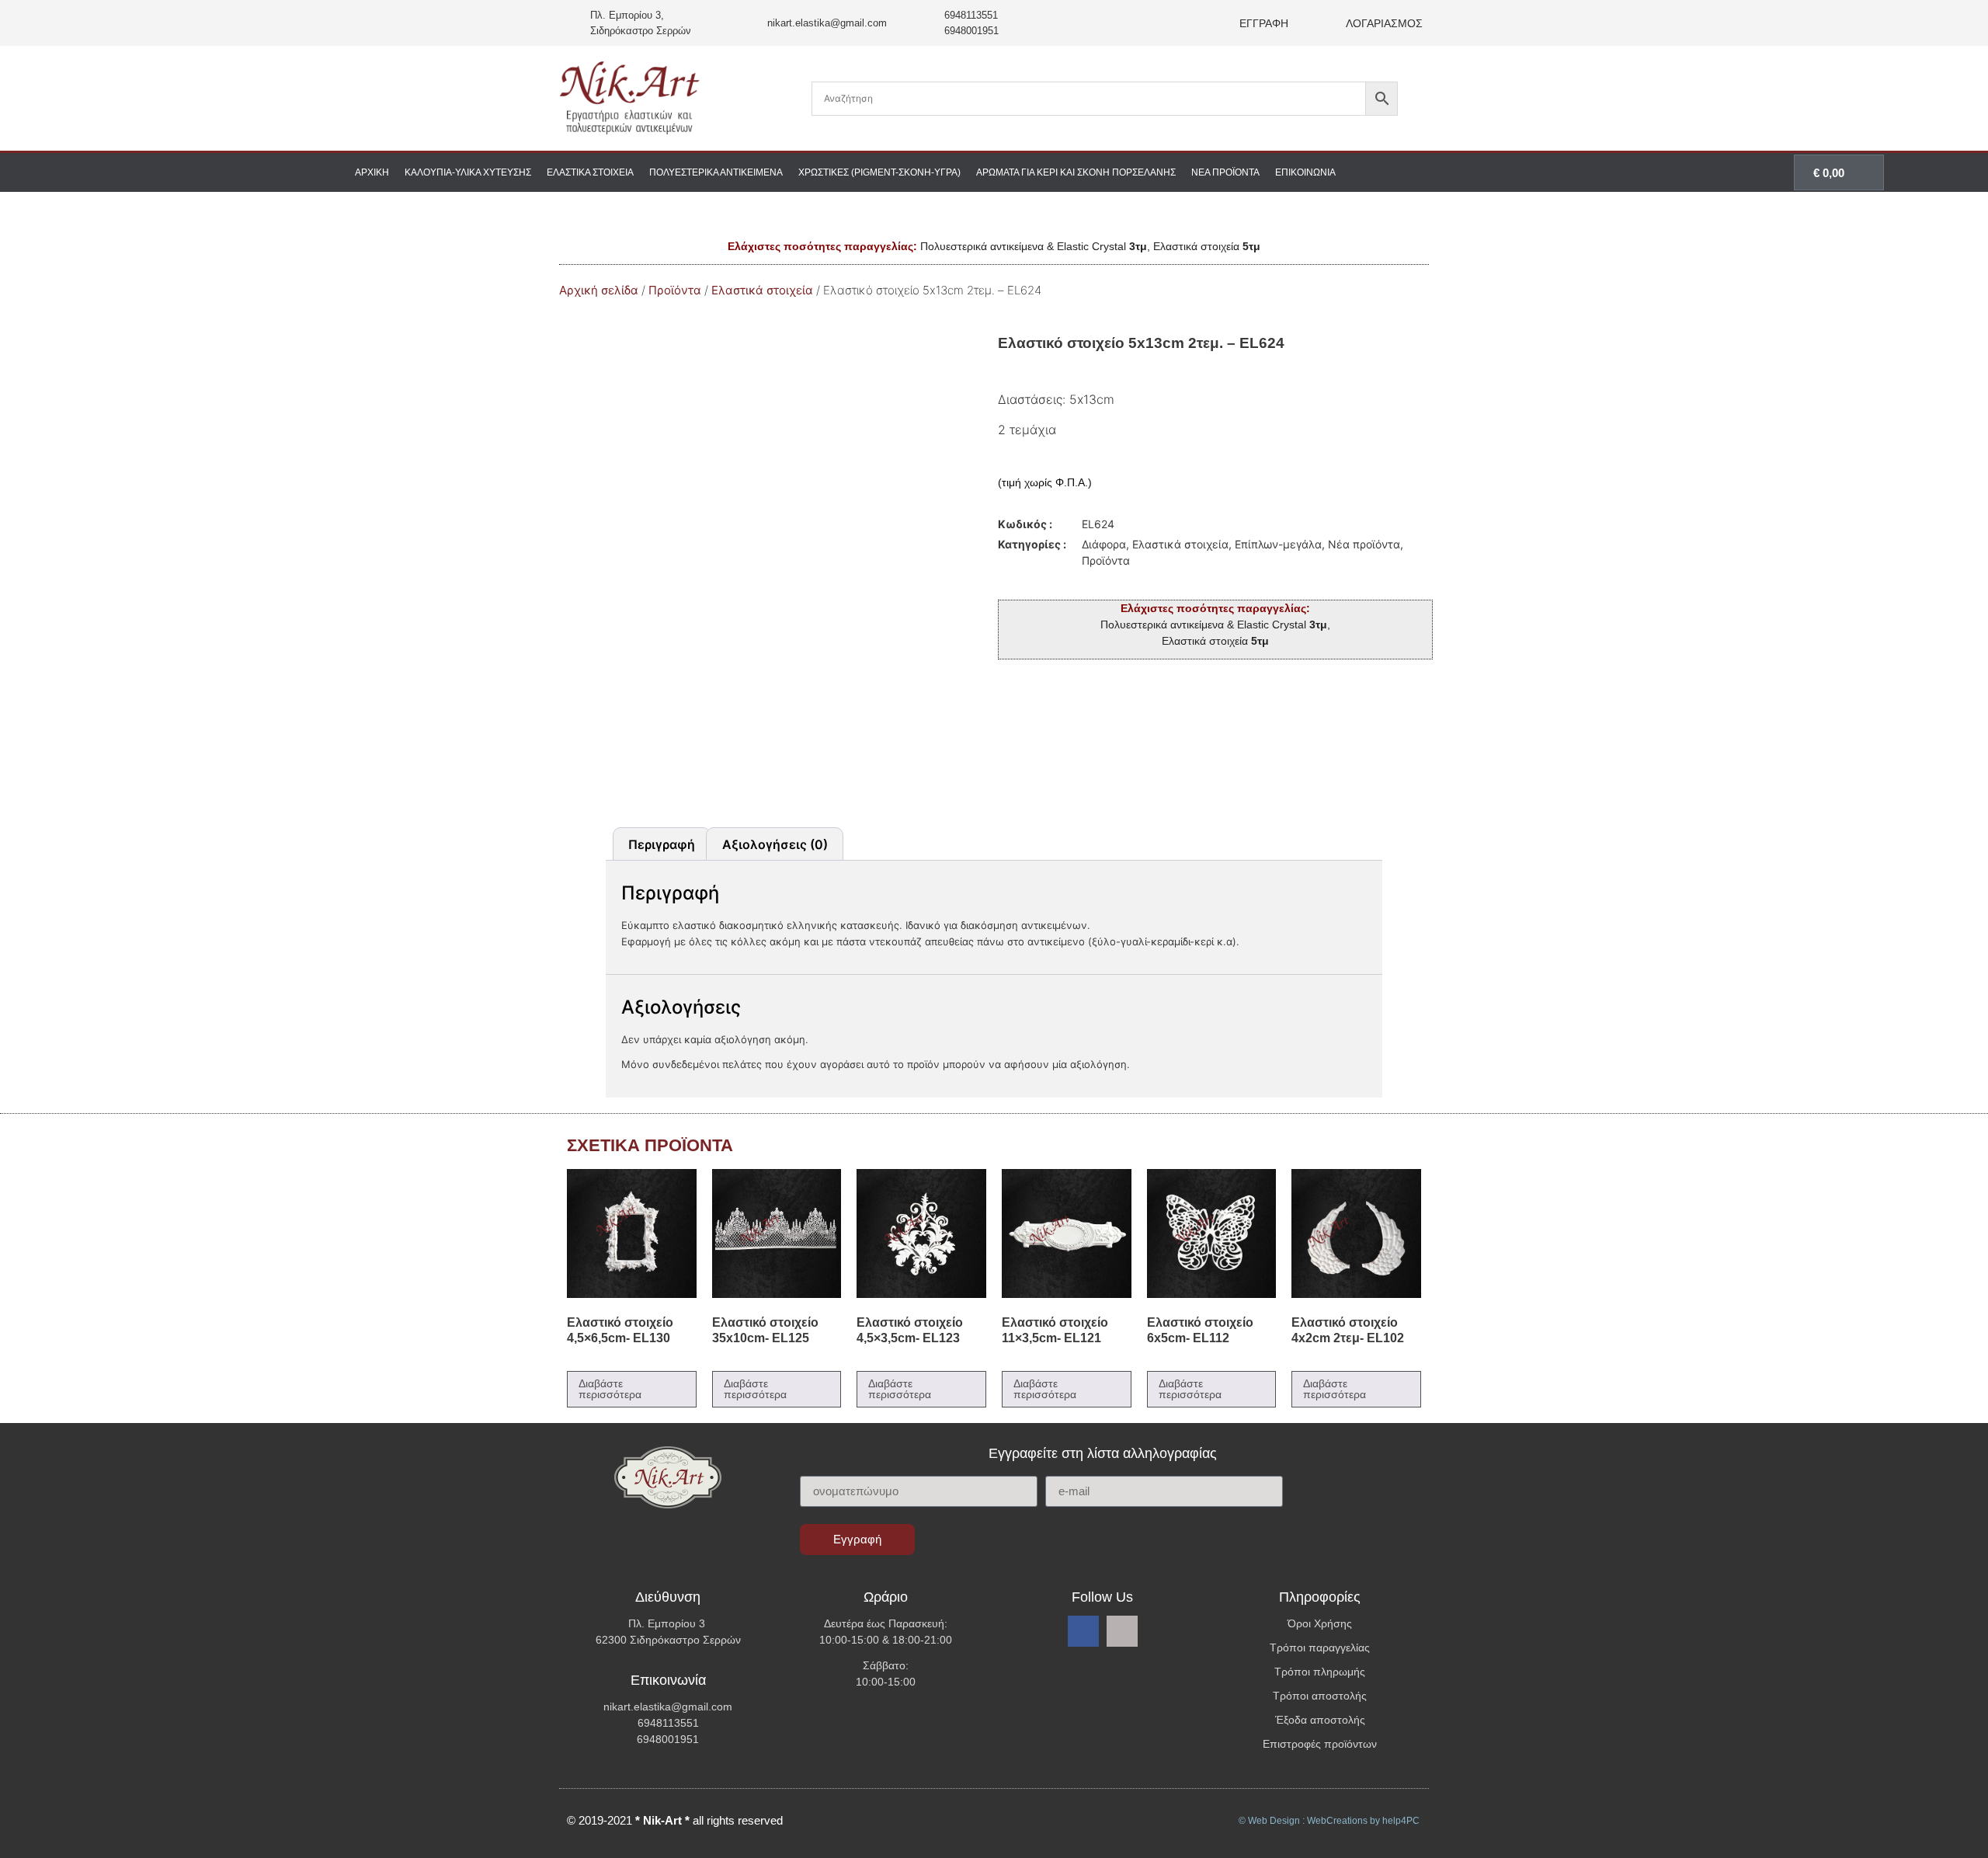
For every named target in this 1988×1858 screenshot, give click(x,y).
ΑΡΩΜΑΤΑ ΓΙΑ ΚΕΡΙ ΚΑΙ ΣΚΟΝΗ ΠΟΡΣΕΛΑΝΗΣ (1076, 172)
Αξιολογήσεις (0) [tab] (775, 844)
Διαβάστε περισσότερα (610, 1389)
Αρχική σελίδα (599, 290)
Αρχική (372, 172)
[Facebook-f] (1083, 1631)
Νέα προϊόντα (1225, 172)
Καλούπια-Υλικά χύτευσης (468, 172)
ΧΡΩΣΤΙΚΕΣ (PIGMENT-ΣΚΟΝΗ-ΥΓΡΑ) (879, 172)
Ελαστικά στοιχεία (590, 172)
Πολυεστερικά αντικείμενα (716, 172)
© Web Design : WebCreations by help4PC (1329, 1821)
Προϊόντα (675, 290)
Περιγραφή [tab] (662, 844)
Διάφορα (1104, 544)
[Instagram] (1122, 1631)
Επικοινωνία (1305, 172)
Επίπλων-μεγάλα (1278, 544)
